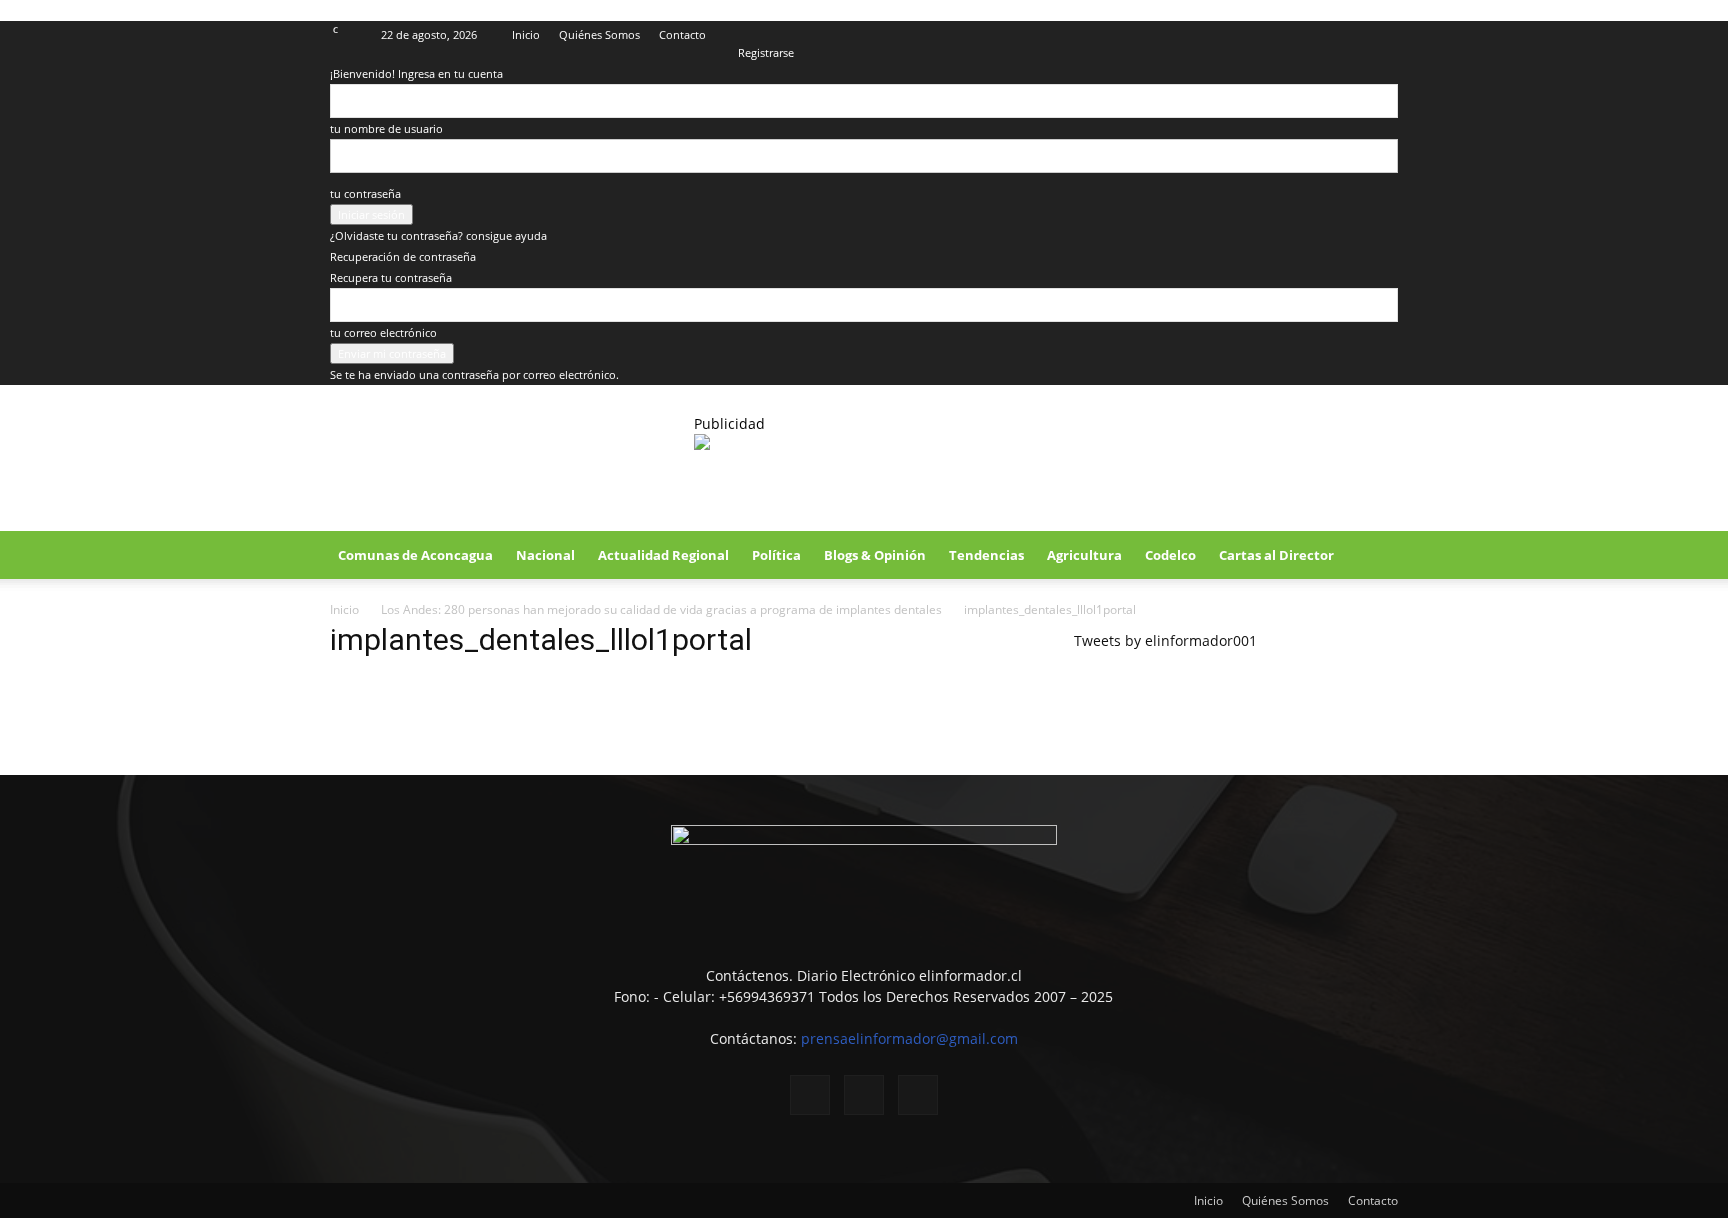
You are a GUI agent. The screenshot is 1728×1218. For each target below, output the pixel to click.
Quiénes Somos (599, 34)
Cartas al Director (1276, 555)
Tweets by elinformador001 (1165, 640)
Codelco (1170, 555)
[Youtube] (1383, 35)
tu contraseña (365, 193)
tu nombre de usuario (386, 128)
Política (776, 555)
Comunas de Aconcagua (415, 555)
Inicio (526, 34)
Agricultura (1084, 555)
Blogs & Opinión (875, 555)
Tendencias (986, 555)
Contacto (682, 34)
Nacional (545, 555)
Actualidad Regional (663, 555)
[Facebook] (1317, 35)
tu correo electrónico (383, 332)
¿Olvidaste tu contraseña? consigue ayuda (438, 235)
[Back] (742, 31)
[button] (1374, 556)
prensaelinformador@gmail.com (909, 1038)
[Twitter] (1350, 35)
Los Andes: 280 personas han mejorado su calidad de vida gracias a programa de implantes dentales (661, 609)
